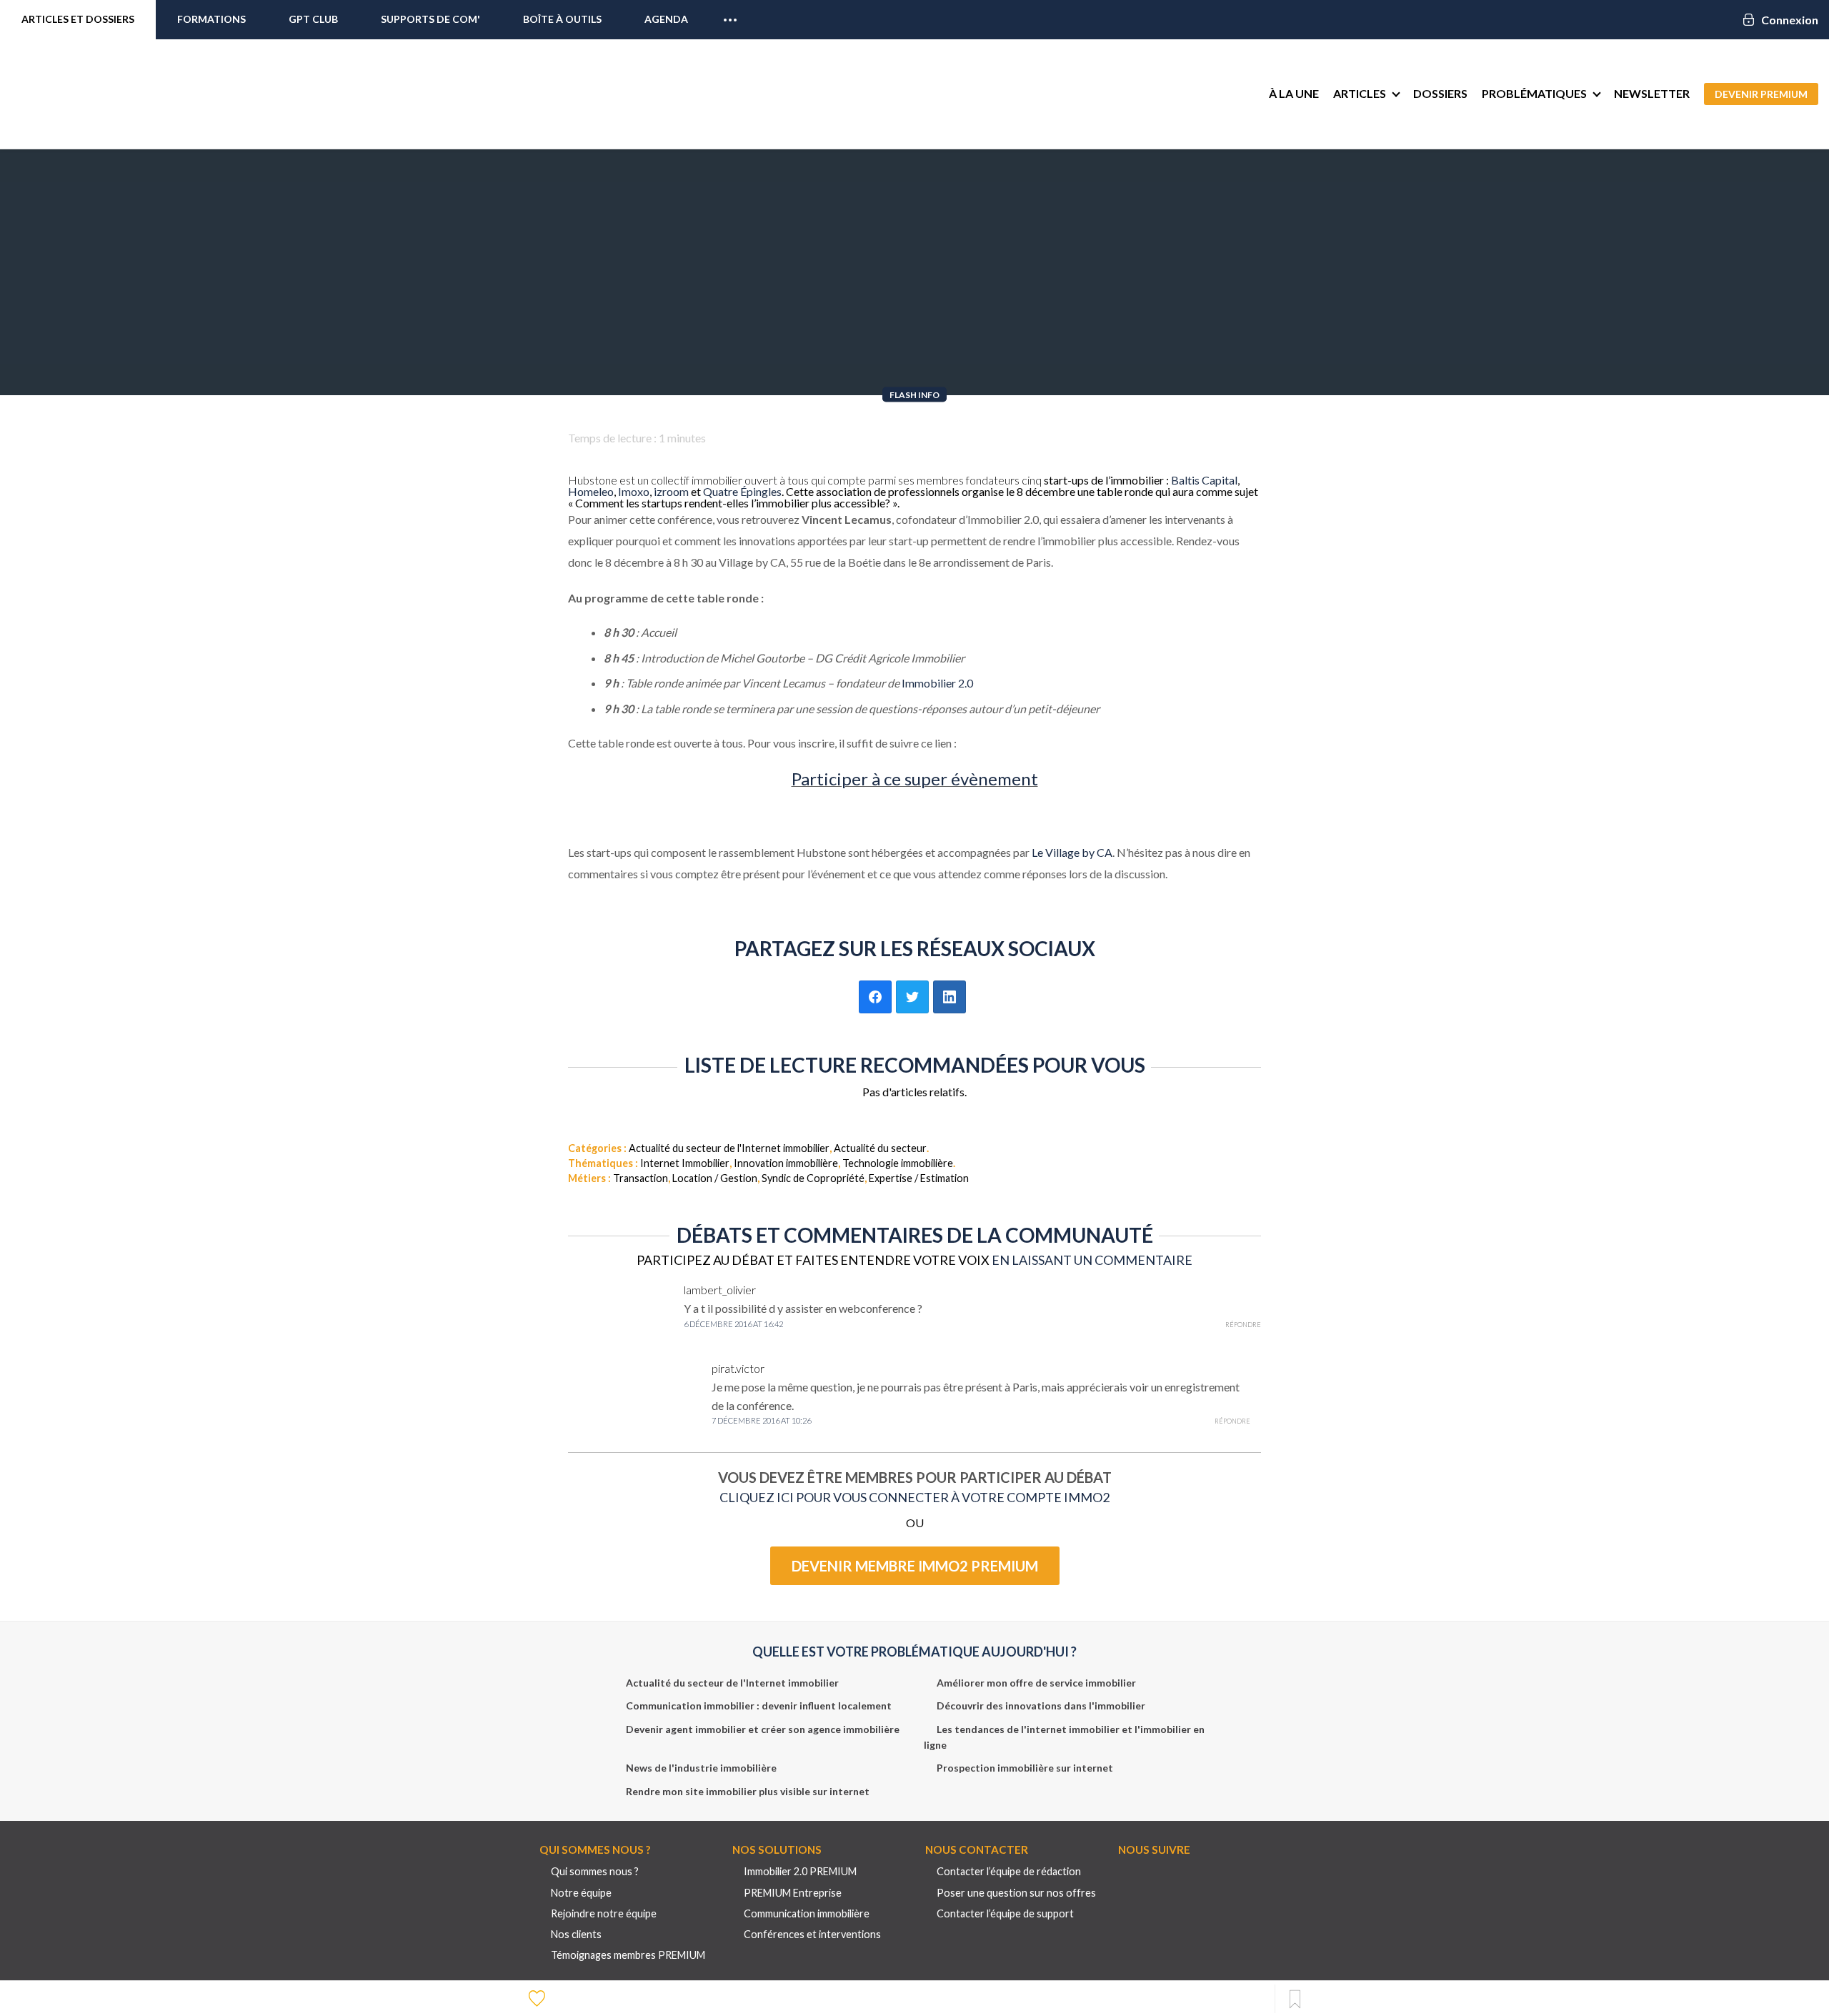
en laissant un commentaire (1092, 1260)
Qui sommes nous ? (595, 1871)
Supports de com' (430, 19)
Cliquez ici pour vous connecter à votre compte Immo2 (914, 1497)
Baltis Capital (1204, 480)
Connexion (1790, 20)
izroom (671, 491)
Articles (1360, 93)
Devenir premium (1761, 94)
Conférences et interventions (812, 1934)
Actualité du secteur (880, 1148)
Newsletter (1652, 93)
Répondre (1243, 1325)
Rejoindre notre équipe (604, 1913)
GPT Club (313, 19)
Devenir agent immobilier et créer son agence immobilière (763, 1729)
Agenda (666, 19)
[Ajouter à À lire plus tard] (1295, 2000)
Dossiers (1440, 93)
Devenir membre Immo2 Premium (915, 1566)
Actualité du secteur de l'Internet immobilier (729, 1148)
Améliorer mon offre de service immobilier (1036, 1683)
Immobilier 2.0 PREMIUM (800, 1871)
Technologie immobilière (898, 1163)
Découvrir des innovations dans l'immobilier (1041, 1705)
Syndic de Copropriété (813, 1178)
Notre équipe (581, 1893)
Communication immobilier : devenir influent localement (759, 1705)
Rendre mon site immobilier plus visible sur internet (748, 1791)
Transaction (641, 1178)
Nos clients (576, 1934)
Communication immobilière (807, 1913)
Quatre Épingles (742, 491)
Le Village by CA (1072, 852)
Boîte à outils (562, 19)
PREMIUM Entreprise (793, 1893)
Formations (211, 19)
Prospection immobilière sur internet (1025, 1768)
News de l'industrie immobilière (701, 1768)
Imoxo (634, 491)
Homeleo (591, 491)
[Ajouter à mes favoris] (539, 1997)
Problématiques (1534, 93)
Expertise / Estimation (919, 1178)
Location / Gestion (715, 1178)
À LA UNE (1294, 93)
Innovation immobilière (786, 1163)
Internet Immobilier (685, 1163)
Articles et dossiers (78, 19)
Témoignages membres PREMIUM (628, 1955)
